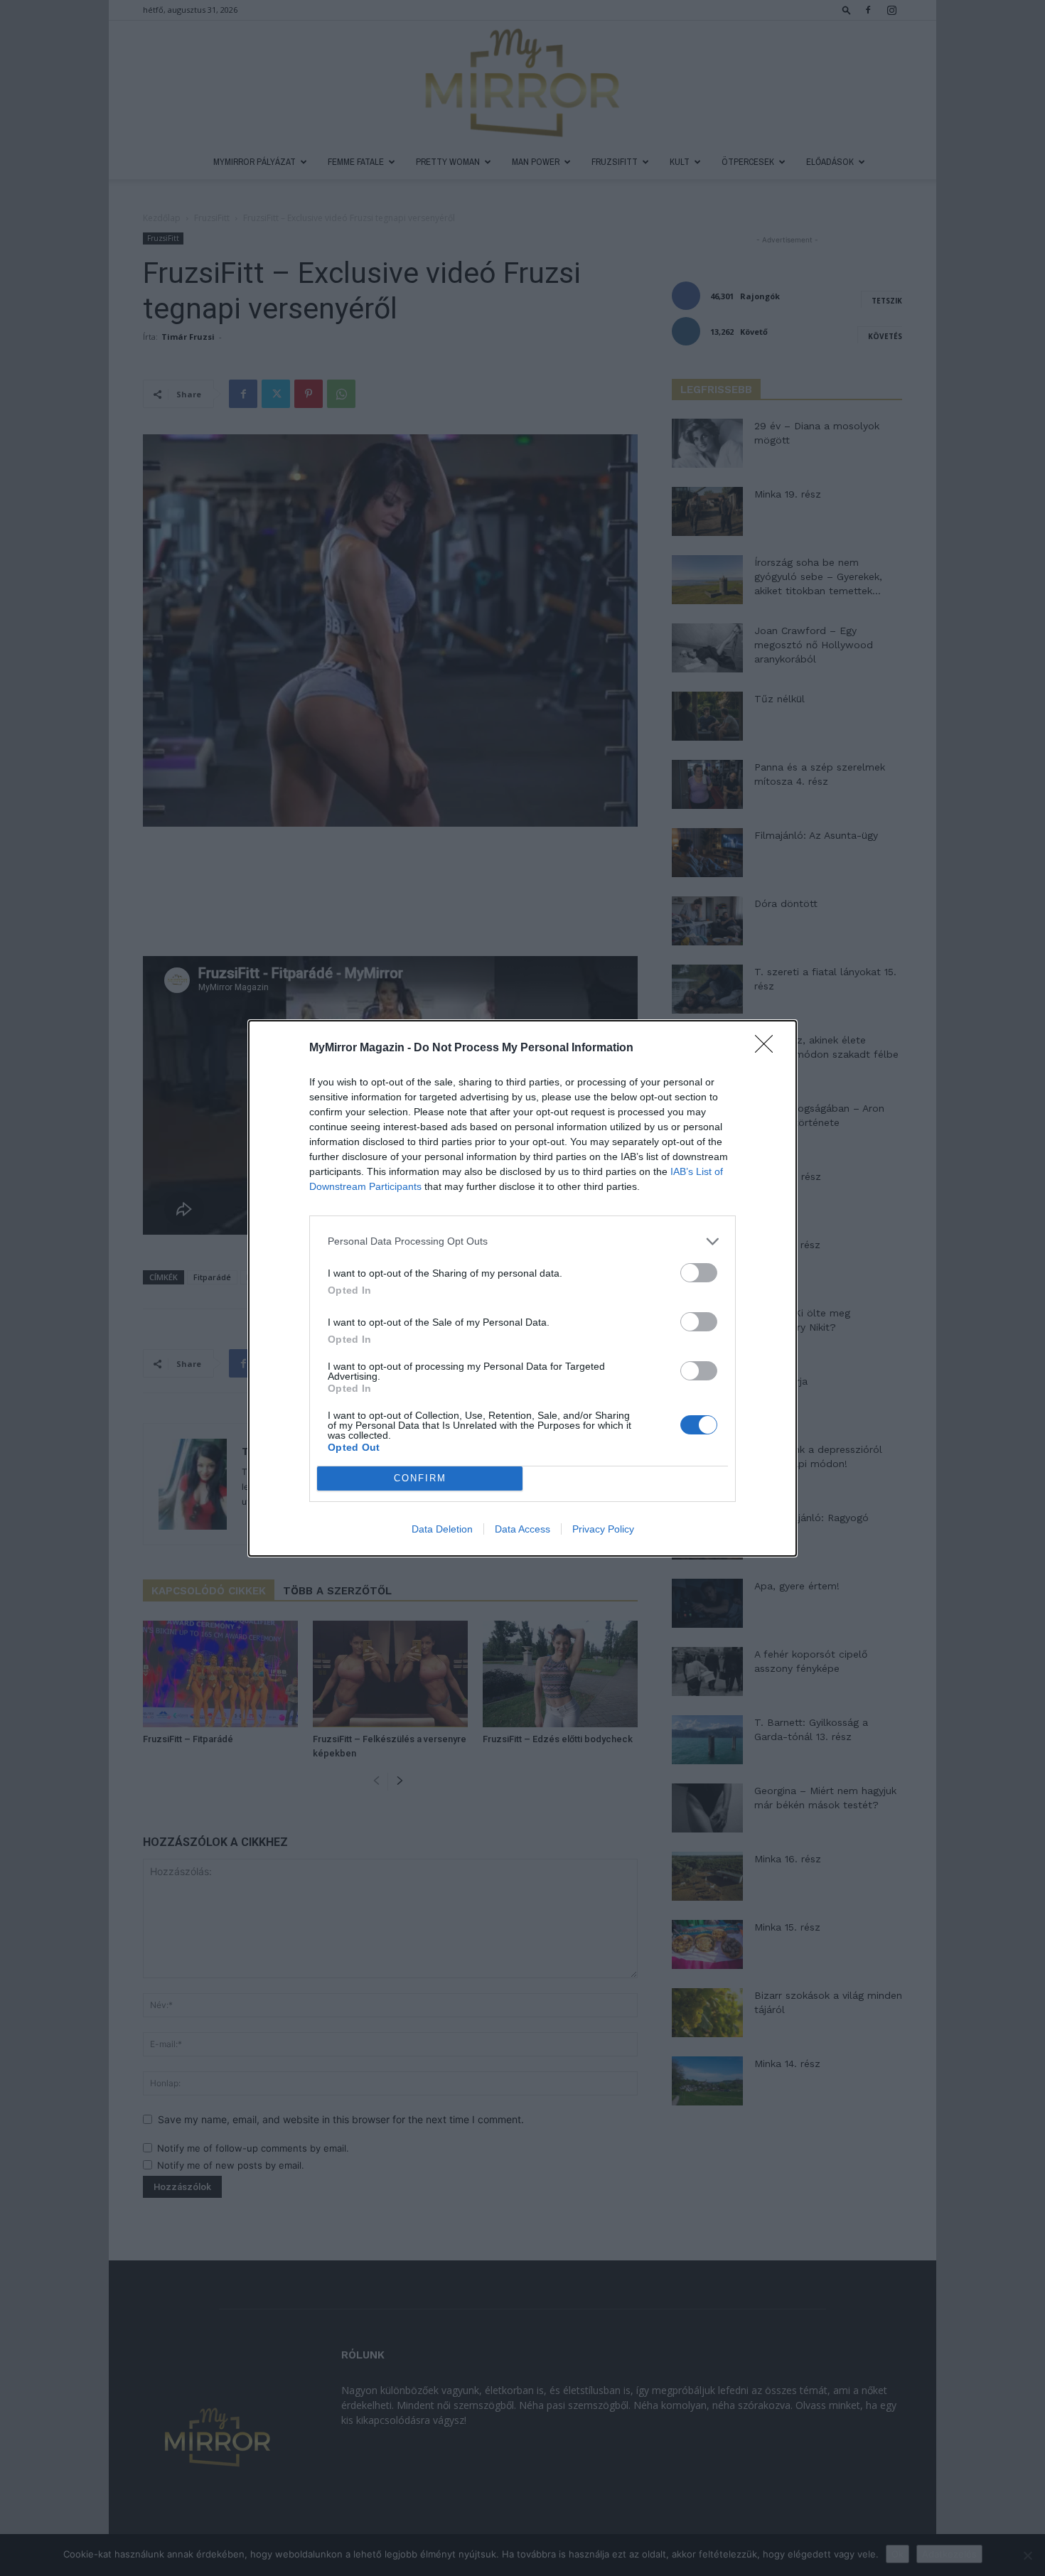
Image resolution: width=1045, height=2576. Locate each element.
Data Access (522, 1529)
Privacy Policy (603, 1529)
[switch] (699, 1273)
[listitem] (522, 1241)
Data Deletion (442, 1529)
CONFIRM (420, 1478)
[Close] (768, 1048)
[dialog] (522, 1288)
